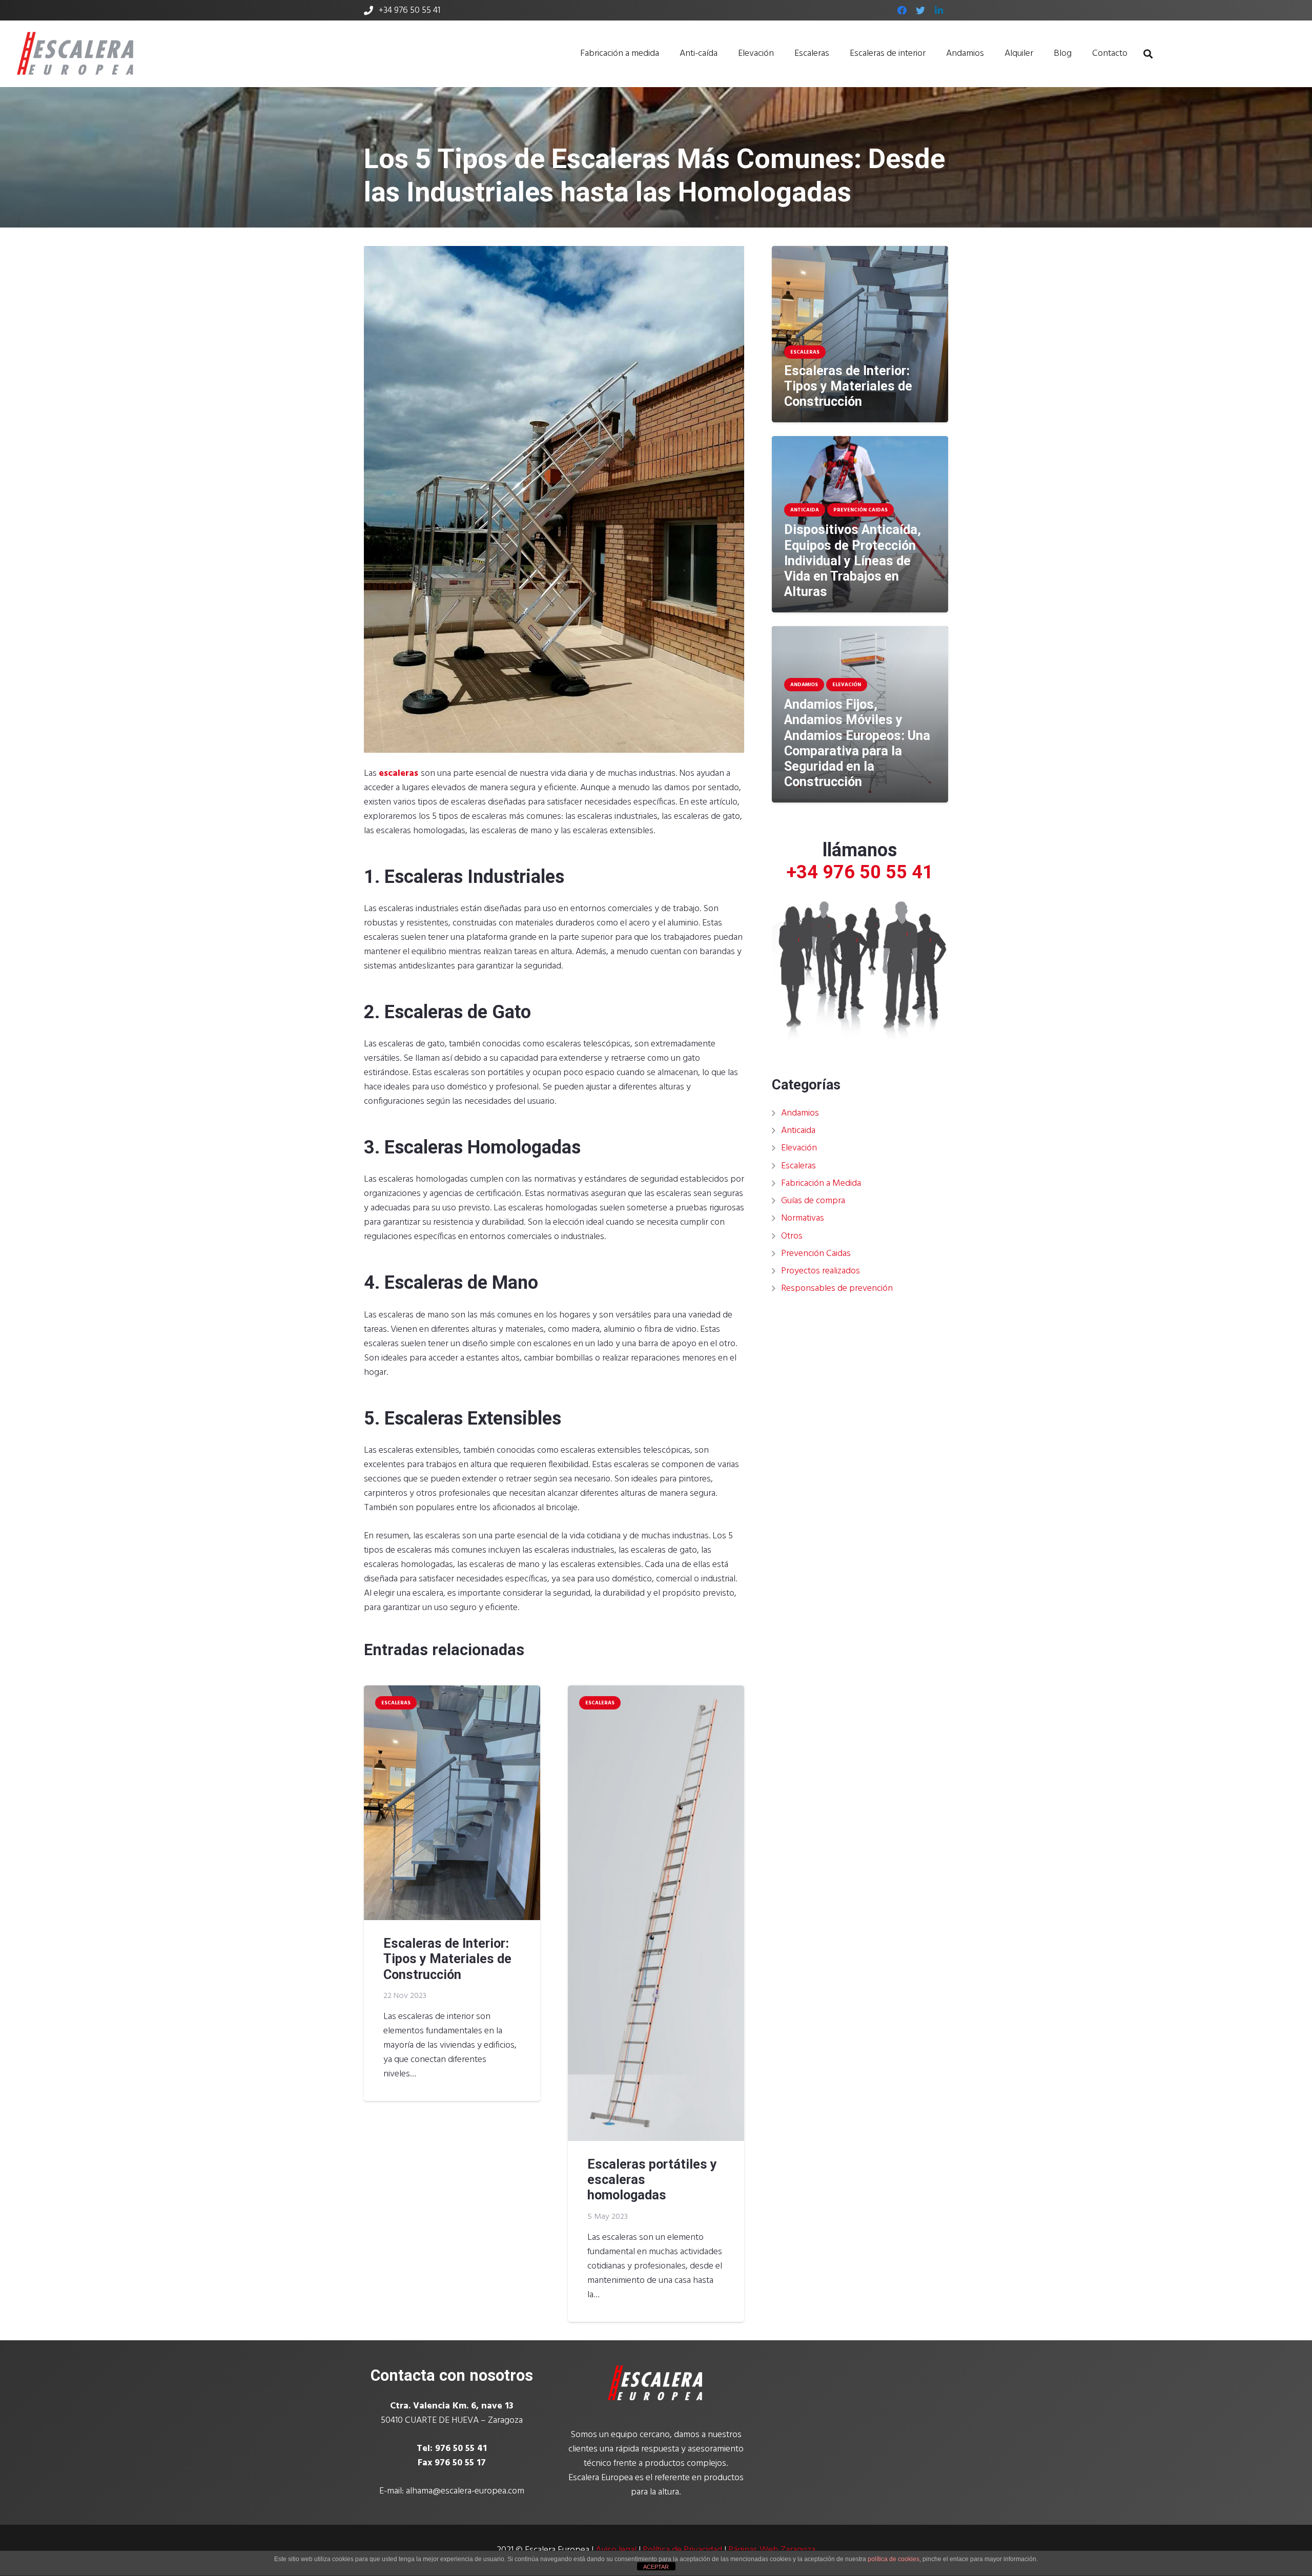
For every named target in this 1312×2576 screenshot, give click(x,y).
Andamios (800, 1113)
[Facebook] (902, 10)
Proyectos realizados (821, 1271)
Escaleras (798, 1166)
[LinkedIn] (939, 10)
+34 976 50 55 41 (860, 872)
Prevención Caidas (816, 1254)
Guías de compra (813, 1201)
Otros (792, 1236)
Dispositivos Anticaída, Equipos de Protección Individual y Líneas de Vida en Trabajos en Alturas (853, 561)
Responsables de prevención (837, 1289)
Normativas (803, 1218)
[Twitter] (920, 10)
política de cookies (894, 2559)
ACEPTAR (656, 2567)
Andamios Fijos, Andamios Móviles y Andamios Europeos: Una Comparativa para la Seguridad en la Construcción (857, 743)
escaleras (398, 774)
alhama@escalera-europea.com (465, 2491)
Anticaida (798, 1131)
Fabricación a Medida (821, 1183)
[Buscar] (1148, 54)
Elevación (799, 1148)
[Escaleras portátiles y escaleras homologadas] (656, 1913)
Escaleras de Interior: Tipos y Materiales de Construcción (447, 1959)
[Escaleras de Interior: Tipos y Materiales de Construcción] (452, 1803)
